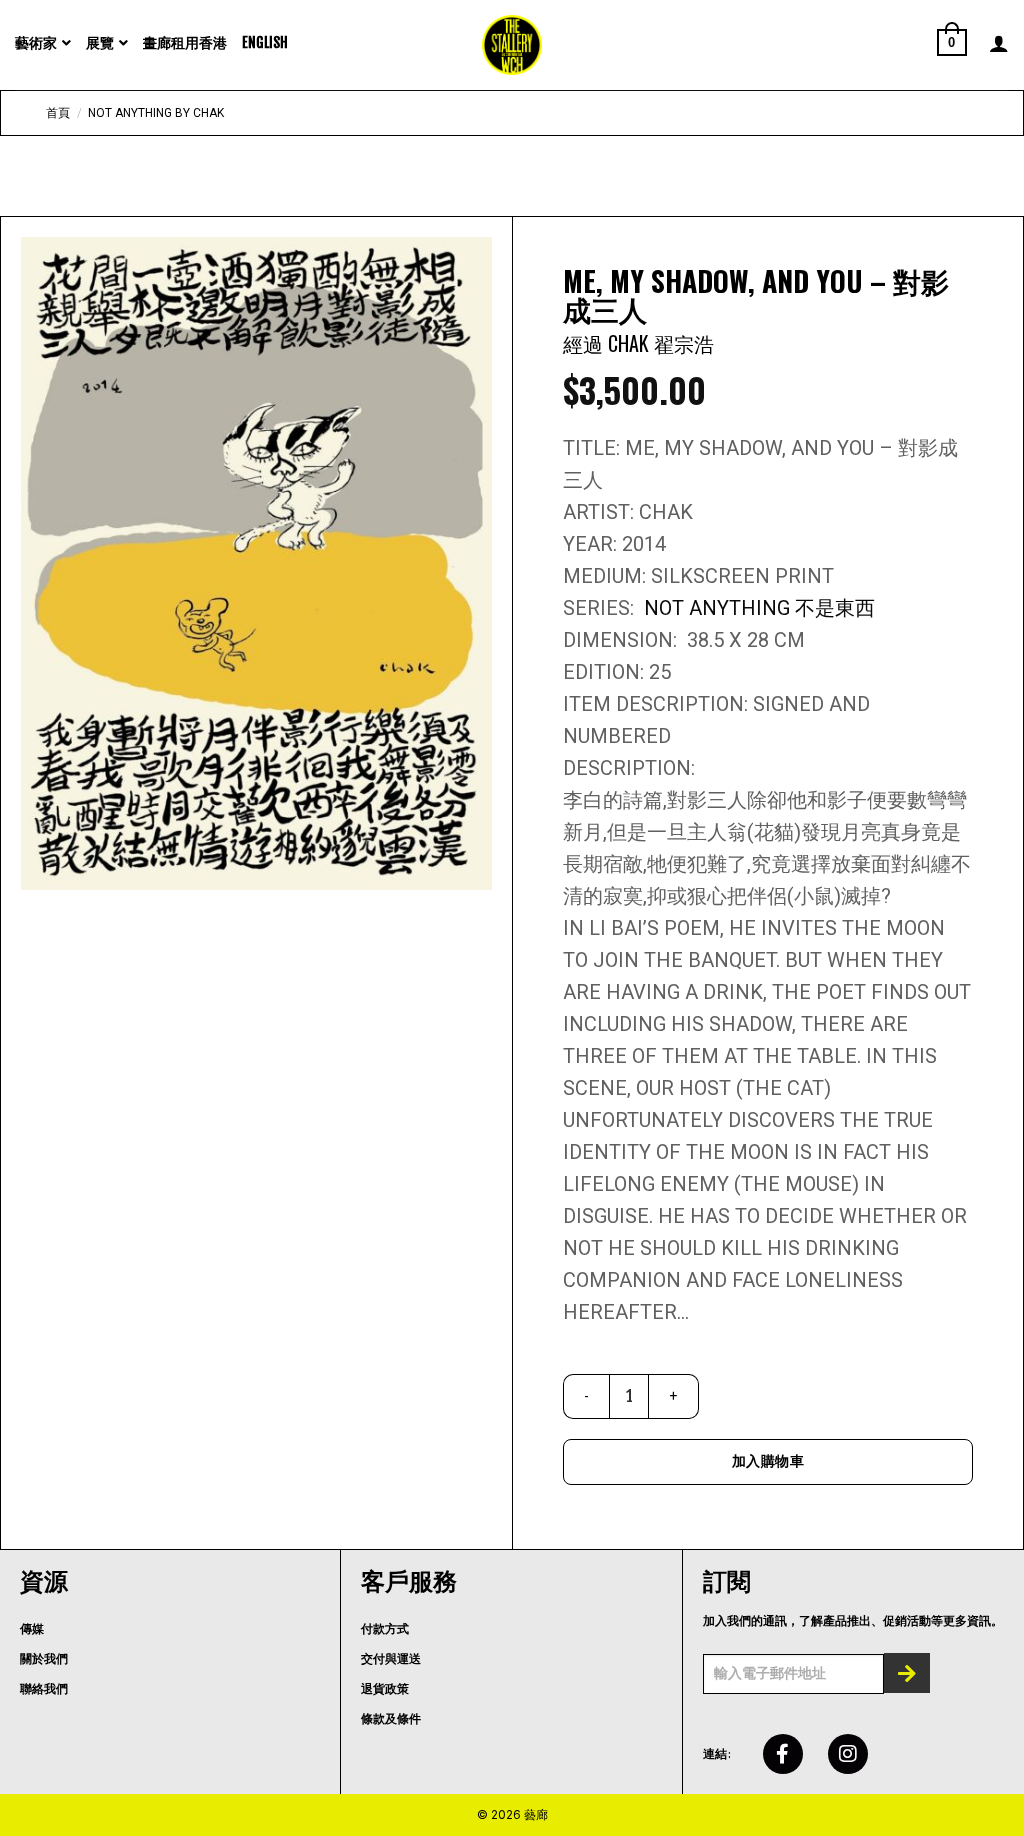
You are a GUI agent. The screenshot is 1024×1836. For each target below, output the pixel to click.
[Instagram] (848, 1754)
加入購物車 (768, 1461)
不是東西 (835, 608)
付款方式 (385, 1629)
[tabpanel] (256, 563)
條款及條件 (391, 1719)
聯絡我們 (44, 1689)
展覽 (100, 42)
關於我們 (44, 1659)
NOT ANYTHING (719, 608)
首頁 (58, 113)
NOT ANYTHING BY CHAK (156, 113)
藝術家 (36, 42)
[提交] (907, 1673)
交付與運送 (391, 1659)
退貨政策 (385, 1689)
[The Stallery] (512, 45)
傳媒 (32, 1629)
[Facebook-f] (783, 1754)
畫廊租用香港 (185, 42)
